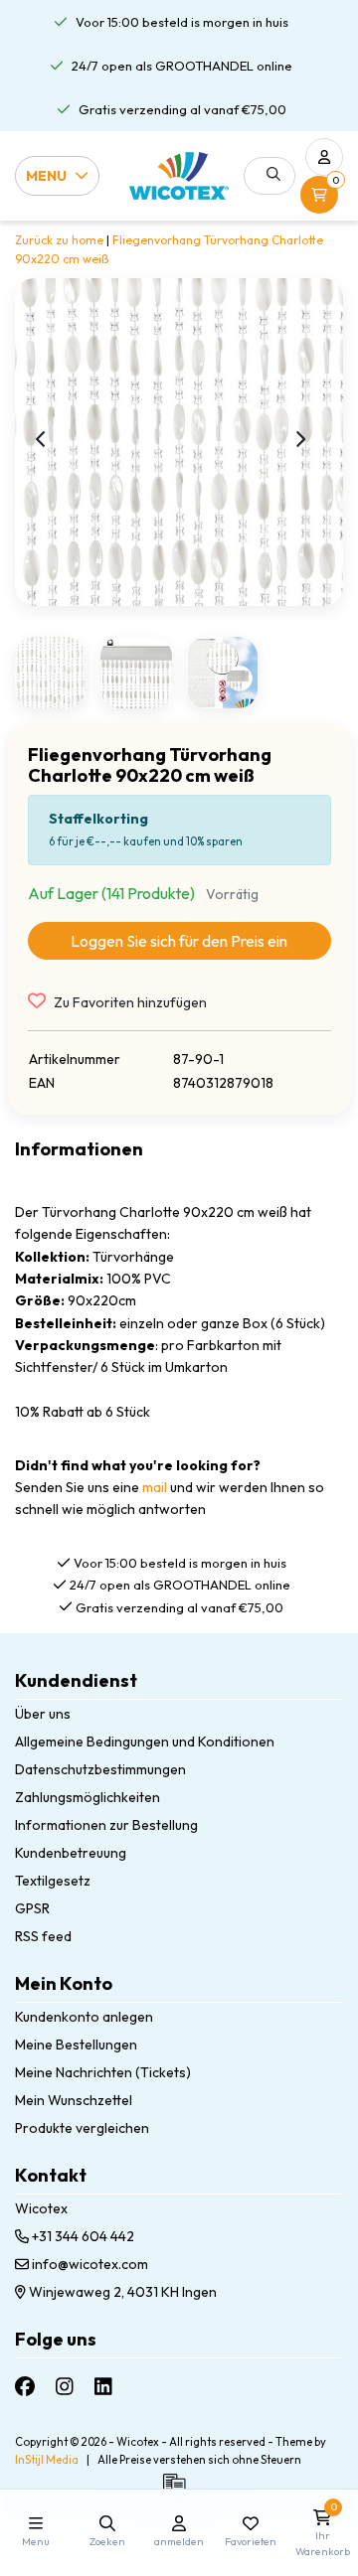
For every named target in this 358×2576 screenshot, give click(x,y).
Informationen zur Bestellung (106, 1825)
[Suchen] (273, 174)
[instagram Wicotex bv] (65, 2386)
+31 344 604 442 (82, 2236)
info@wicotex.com (90, 2264)
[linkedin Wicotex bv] (103, 2386)
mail (155, 1487)
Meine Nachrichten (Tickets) (103, 2072)
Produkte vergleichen (82, 2128)
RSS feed (43, 1936)
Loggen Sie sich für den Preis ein (179, 941)
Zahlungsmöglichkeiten (88, 1797)
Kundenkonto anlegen (84, 2017)
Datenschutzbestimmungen (100, 1769)
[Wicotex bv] (179, 176)
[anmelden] (324, 157)
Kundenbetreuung (71, 1853)
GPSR (32, 1908)
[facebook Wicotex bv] (25, 2386)
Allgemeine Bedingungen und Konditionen (145, 1742)
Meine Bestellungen (76, 2045)
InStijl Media (47, 2460)
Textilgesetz (53, 1881)
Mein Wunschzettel (74, 2100)
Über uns (43, 1714)
